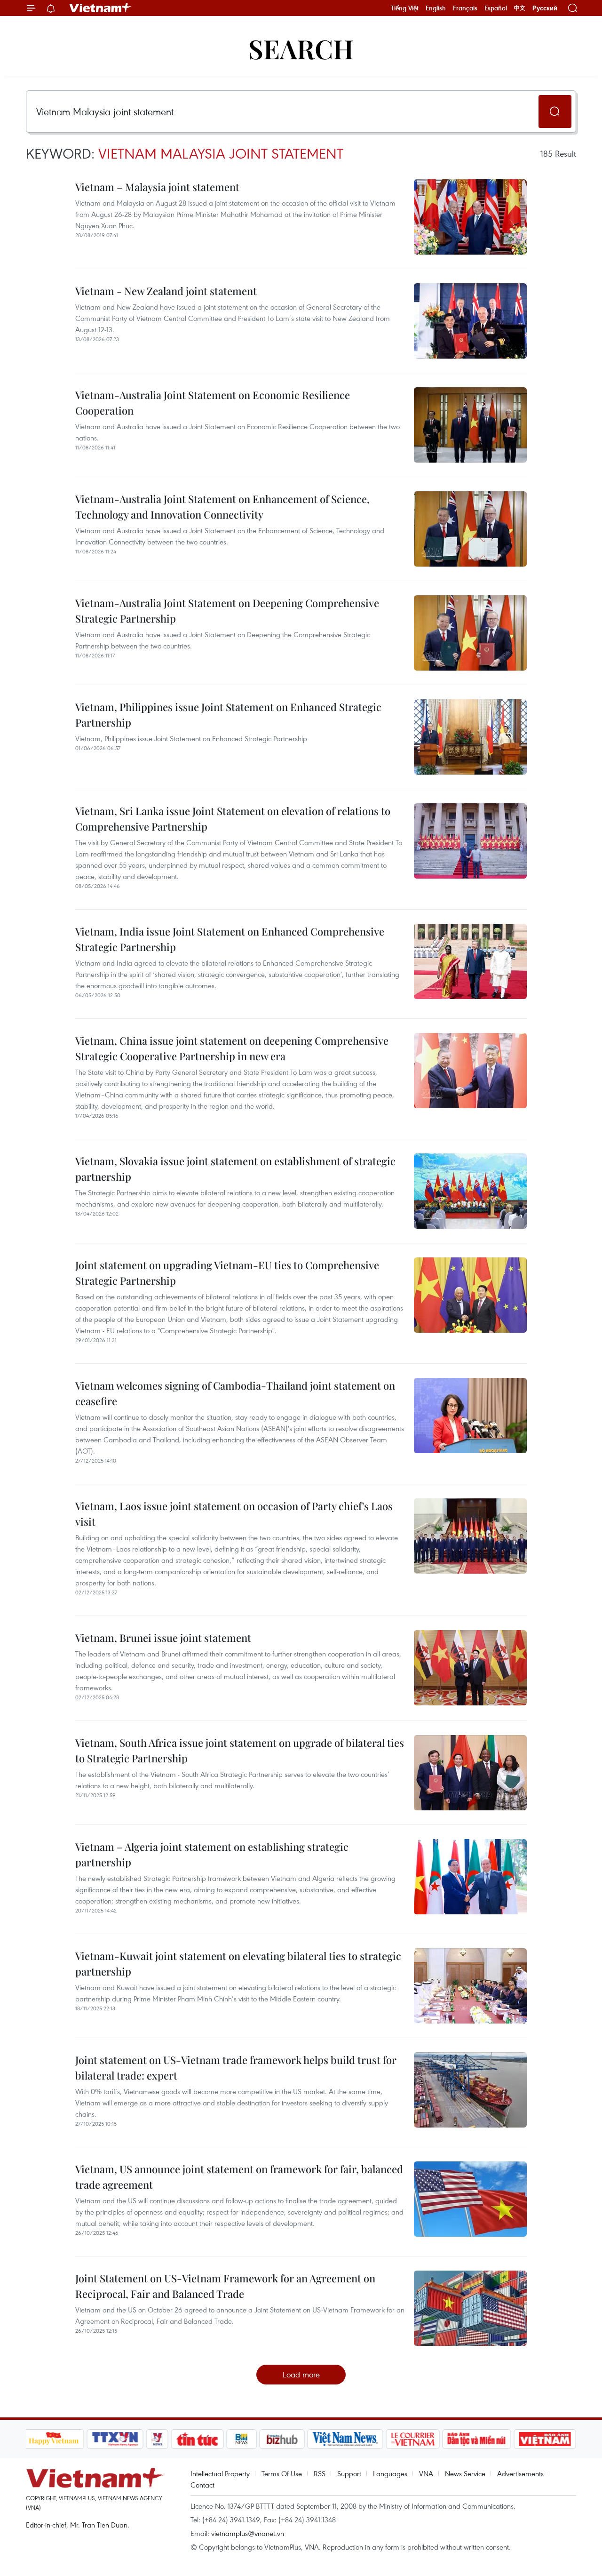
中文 (520, 8)
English (436, 8)
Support (349, 2473)
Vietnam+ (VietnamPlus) (101, 8)
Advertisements (520, 2473)
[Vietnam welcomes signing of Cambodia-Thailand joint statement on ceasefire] (470, 1416)
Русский (545, 8)
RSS (320, 2473)
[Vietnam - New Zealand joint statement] (470, 321)
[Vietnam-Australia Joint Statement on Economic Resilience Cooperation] (470, 425)
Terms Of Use (282, 2473)
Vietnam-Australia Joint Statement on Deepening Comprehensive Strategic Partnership (227, 611)
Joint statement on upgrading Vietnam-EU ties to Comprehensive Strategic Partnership (227, 1273)
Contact (202, 2485)
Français (465, 8)
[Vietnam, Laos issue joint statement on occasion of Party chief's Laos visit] (470, 1536)
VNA (426, 2473)
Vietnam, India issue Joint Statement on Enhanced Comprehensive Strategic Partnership (230, 939)
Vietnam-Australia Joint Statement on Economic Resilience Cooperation (213, 403)
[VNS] (345, 2439)
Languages (390, 2473)
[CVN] (413, 2439)
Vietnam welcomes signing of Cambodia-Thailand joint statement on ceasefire (235, 1393)
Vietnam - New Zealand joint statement (166, 291)
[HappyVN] (54, 2439)
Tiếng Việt (405, 8)
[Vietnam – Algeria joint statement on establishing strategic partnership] (470, 1877)
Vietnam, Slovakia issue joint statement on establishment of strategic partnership (235, 1169)
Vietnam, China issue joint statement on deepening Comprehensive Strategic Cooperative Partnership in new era (232, 1048)
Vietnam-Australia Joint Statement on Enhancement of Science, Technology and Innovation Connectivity (222, 507)
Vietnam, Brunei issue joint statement (163, 1638)
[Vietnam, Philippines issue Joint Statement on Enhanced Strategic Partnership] (470, 737)
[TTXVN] (115, 2439)
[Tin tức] (197, 2439)
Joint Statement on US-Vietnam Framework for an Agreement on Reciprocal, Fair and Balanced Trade (225, 2286)
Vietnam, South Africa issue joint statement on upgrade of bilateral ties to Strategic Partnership (240, 1750)
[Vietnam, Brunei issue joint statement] (470, 1668)
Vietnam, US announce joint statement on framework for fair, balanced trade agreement (239, 2177)
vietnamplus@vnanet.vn (248, 2533)
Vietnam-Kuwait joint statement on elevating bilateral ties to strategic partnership (238, 1964)
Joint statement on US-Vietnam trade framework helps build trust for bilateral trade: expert (236, 2068)
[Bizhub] (282, 2439)
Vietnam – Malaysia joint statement (157, 187)
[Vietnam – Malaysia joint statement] (470, 217)
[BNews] (242, 2439)
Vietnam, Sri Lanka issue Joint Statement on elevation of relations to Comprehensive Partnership (233, 819)
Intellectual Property (220, 2473)
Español (496, 8)
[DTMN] (477, 2439)
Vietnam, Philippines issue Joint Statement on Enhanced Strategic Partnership (228, 715)
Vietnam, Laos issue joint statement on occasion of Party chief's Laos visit (234, 1514)
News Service (465, 2473)
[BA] (545, 2439)
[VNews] (157, 2439)
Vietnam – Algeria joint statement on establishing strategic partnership (212, 1854)
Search (301, 48)
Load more (301, 2374)
